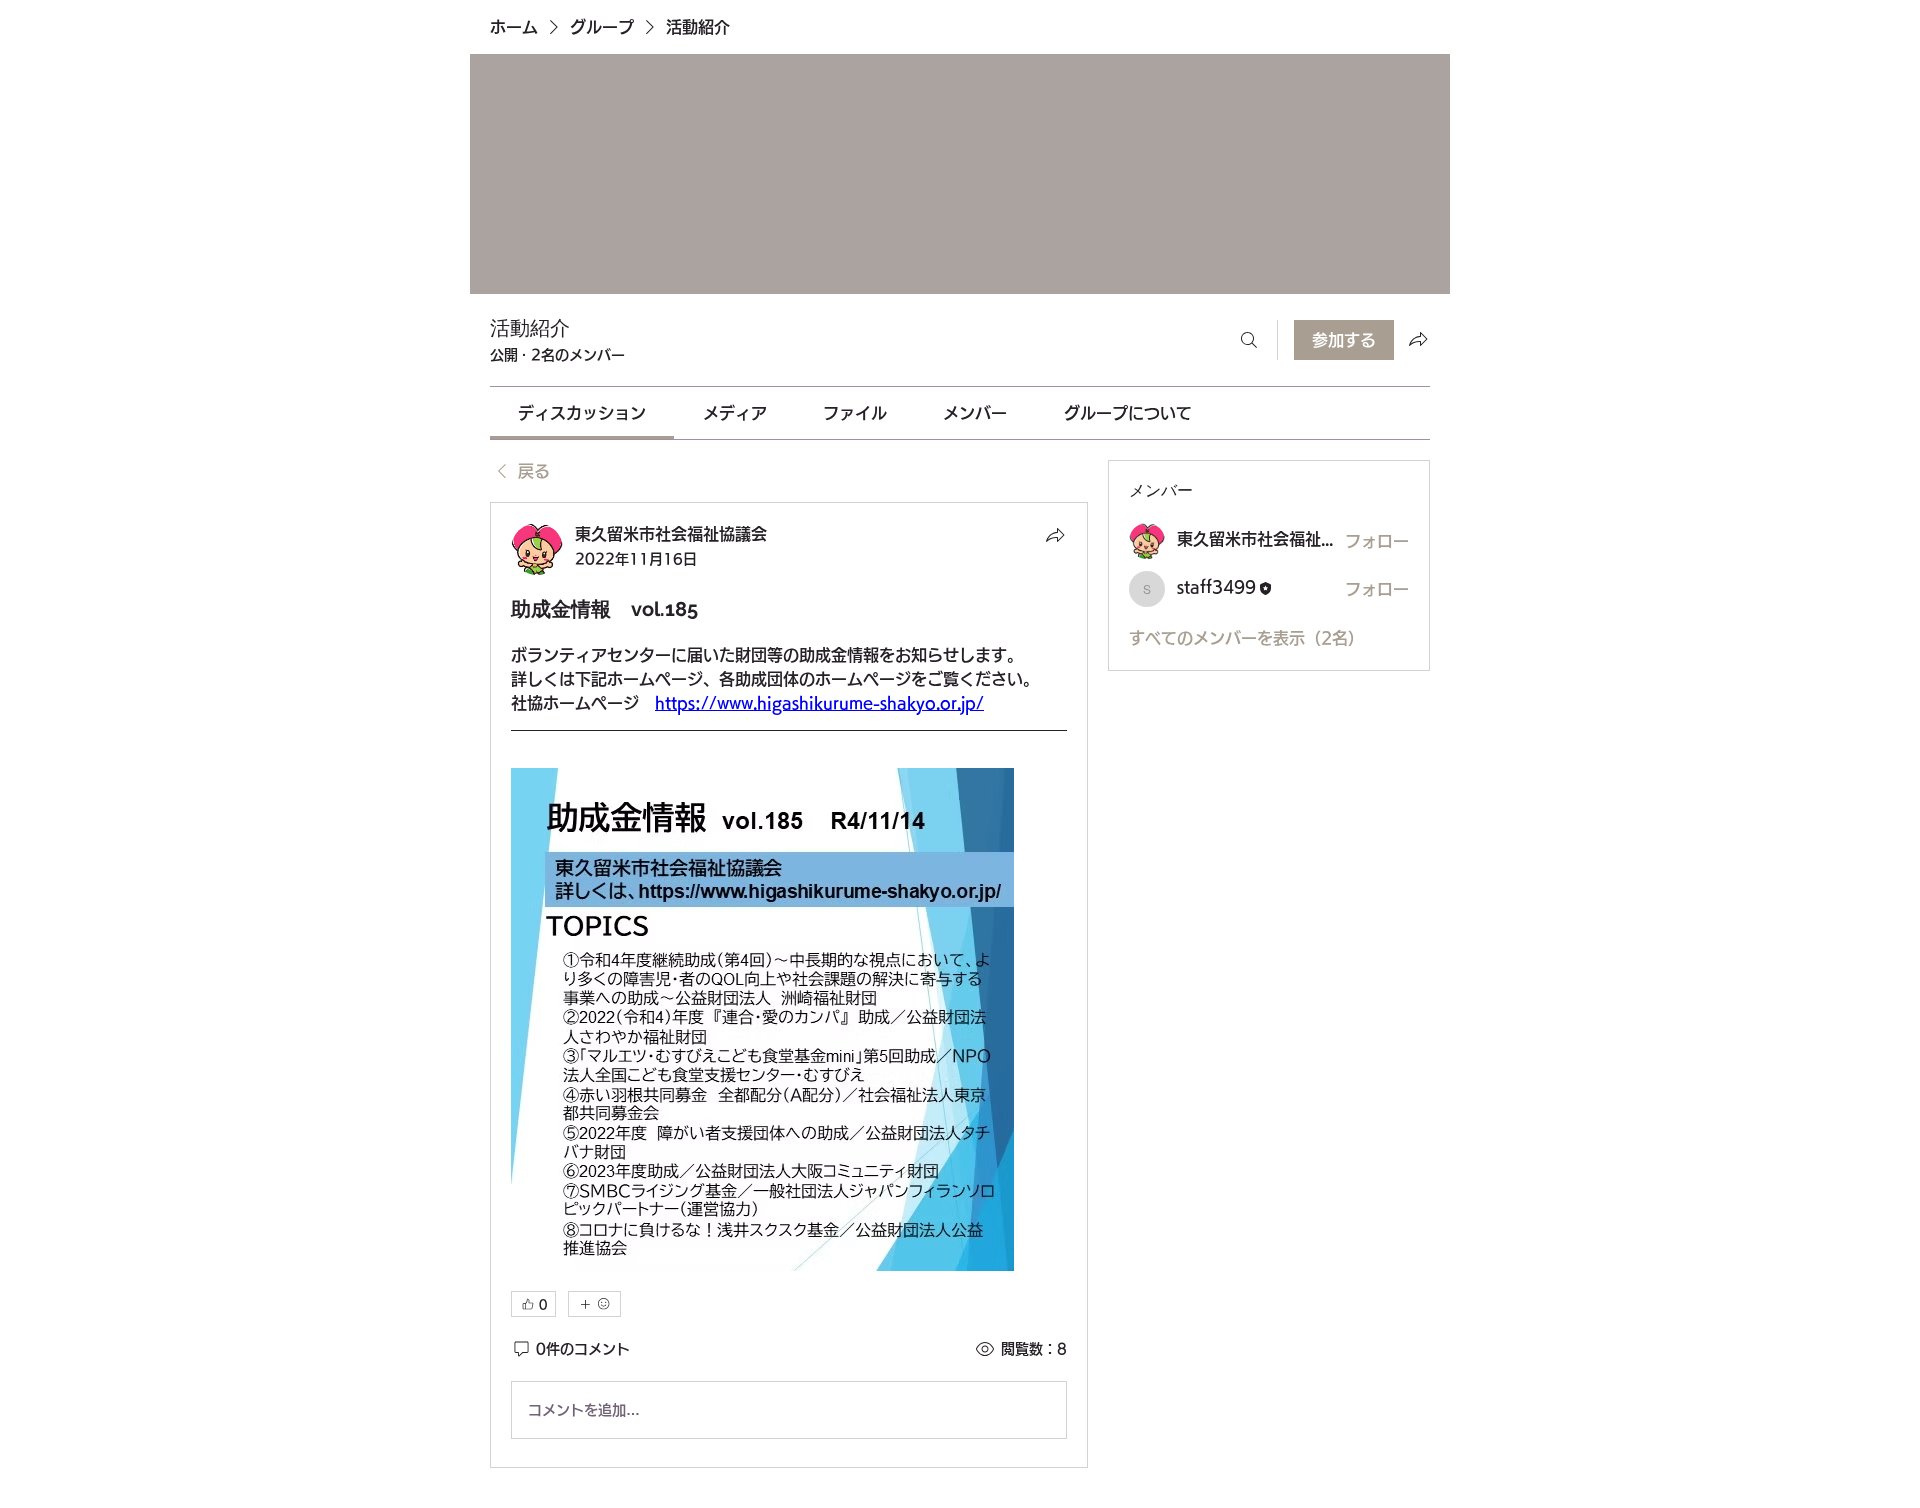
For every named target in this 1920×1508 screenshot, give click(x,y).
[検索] (1249, 340)
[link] (582, 413)
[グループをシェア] (1418, 339)
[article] (789, 985)
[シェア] (1055, 535)
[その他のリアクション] (594, 1304)
